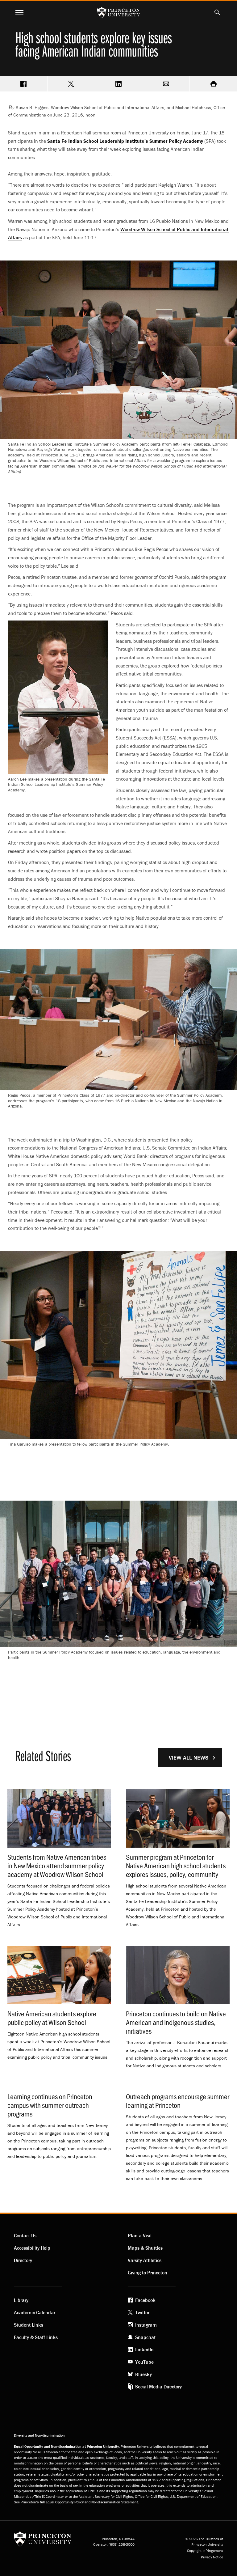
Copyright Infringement (205, 2551)
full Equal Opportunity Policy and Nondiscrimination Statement (89, 2502)
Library (21, 2300)
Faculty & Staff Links (36, 2337)
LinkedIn (144, 2349)
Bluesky (143, 2374)
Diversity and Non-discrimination (39, 2435)
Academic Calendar (35, 2312)
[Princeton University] (43, 2541)
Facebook (145, 2300)
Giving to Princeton (148, 2273)
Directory (23, 2260)
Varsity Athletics (145, 2260)
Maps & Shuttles (145, 2248)
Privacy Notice (212, 2557)
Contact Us (25, 2235)
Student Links (29, 2325)
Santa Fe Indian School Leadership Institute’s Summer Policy (125, 141)
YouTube (144, 2362)
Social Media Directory (158, 2387)
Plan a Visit (140, 2235)
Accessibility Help (32, 2248)
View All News (189, 1758)
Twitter (142, 2312)
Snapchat (145, 2337)
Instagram (146, 2325)
